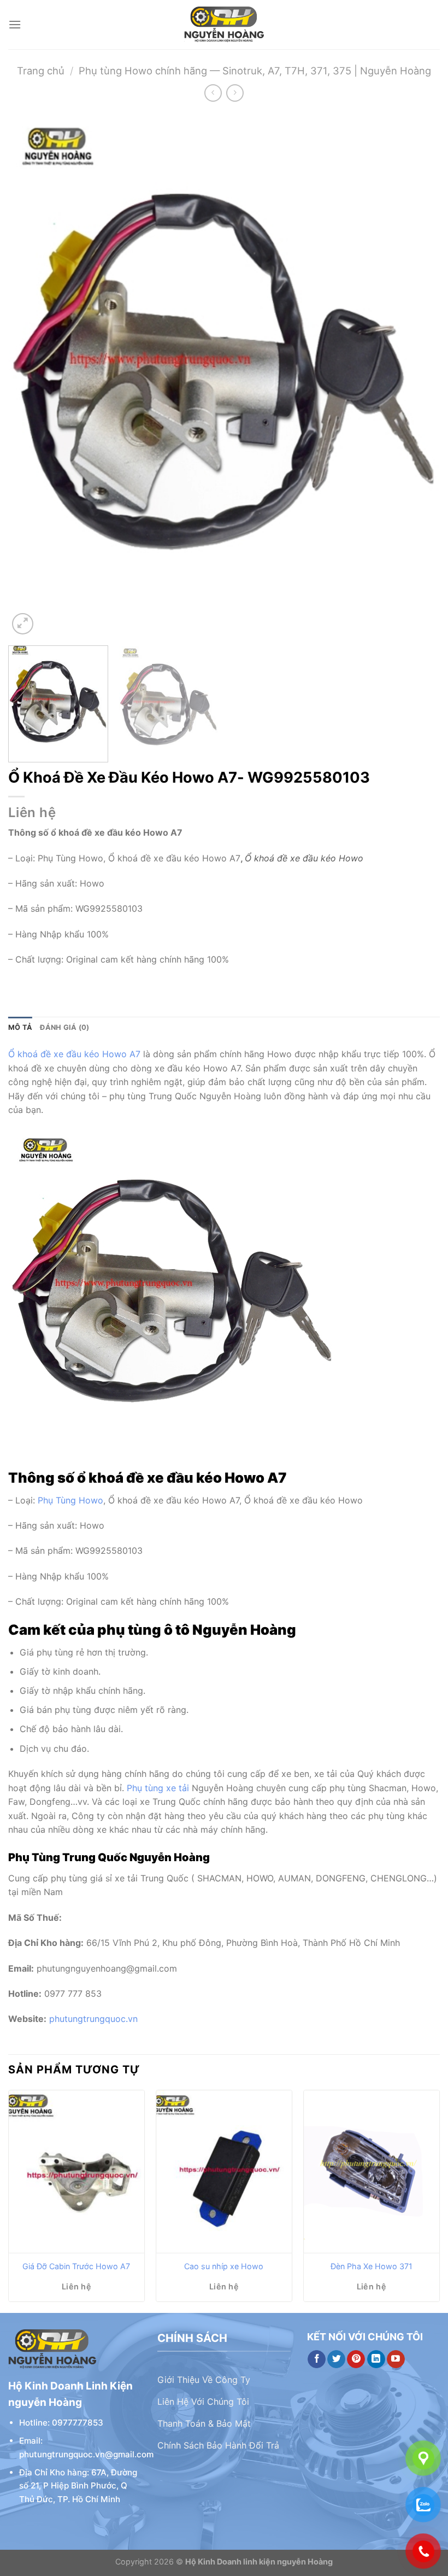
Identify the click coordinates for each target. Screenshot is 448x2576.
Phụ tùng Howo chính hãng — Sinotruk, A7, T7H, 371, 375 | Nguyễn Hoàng (255, 71)
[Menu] (15, 24)
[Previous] (31, 375)
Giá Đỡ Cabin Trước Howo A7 (76, 2266)
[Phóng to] (23, 624)
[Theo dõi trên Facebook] (317, 2359)
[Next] (417, 375)
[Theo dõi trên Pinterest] (356, 2359)
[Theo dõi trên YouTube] (396, 2359)
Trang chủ (41, 71)
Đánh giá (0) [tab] (64, 1027)
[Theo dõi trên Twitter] (336, 2359)
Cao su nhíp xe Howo (224, 2266)
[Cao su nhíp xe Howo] (224, 2172)
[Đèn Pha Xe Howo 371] (372, 2172)
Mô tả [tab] (20, 1027)
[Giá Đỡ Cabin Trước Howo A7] (76, 2172)
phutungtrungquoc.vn (93, 2019)
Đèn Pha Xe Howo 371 (372, 2266)
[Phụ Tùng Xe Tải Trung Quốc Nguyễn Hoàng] (224, 25)
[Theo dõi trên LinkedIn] (376, 2359)
